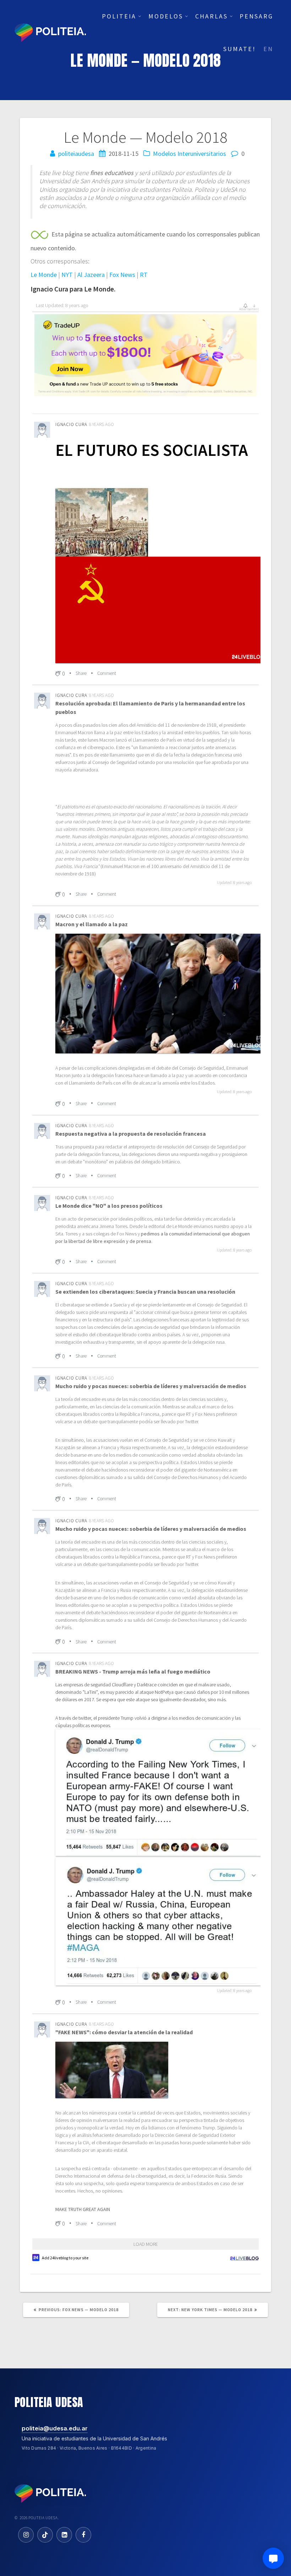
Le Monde (44, 275)
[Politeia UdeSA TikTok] (45, 2535)
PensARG (256, 16)
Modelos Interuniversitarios (190, 154)
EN (268, 49)
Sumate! (240, 49)
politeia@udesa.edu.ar (55, 2428)
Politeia (119, 16)
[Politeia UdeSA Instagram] (26, 2535)
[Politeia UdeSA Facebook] (83, 2535)
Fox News (122, 275)
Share (81, 673)
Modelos (166, 16)
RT (144, 275)
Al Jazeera (91, 275)
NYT (67, 275)
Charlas (212, 16)
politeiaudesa (76, 154)
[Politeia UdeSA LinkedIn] (64, 2535)
